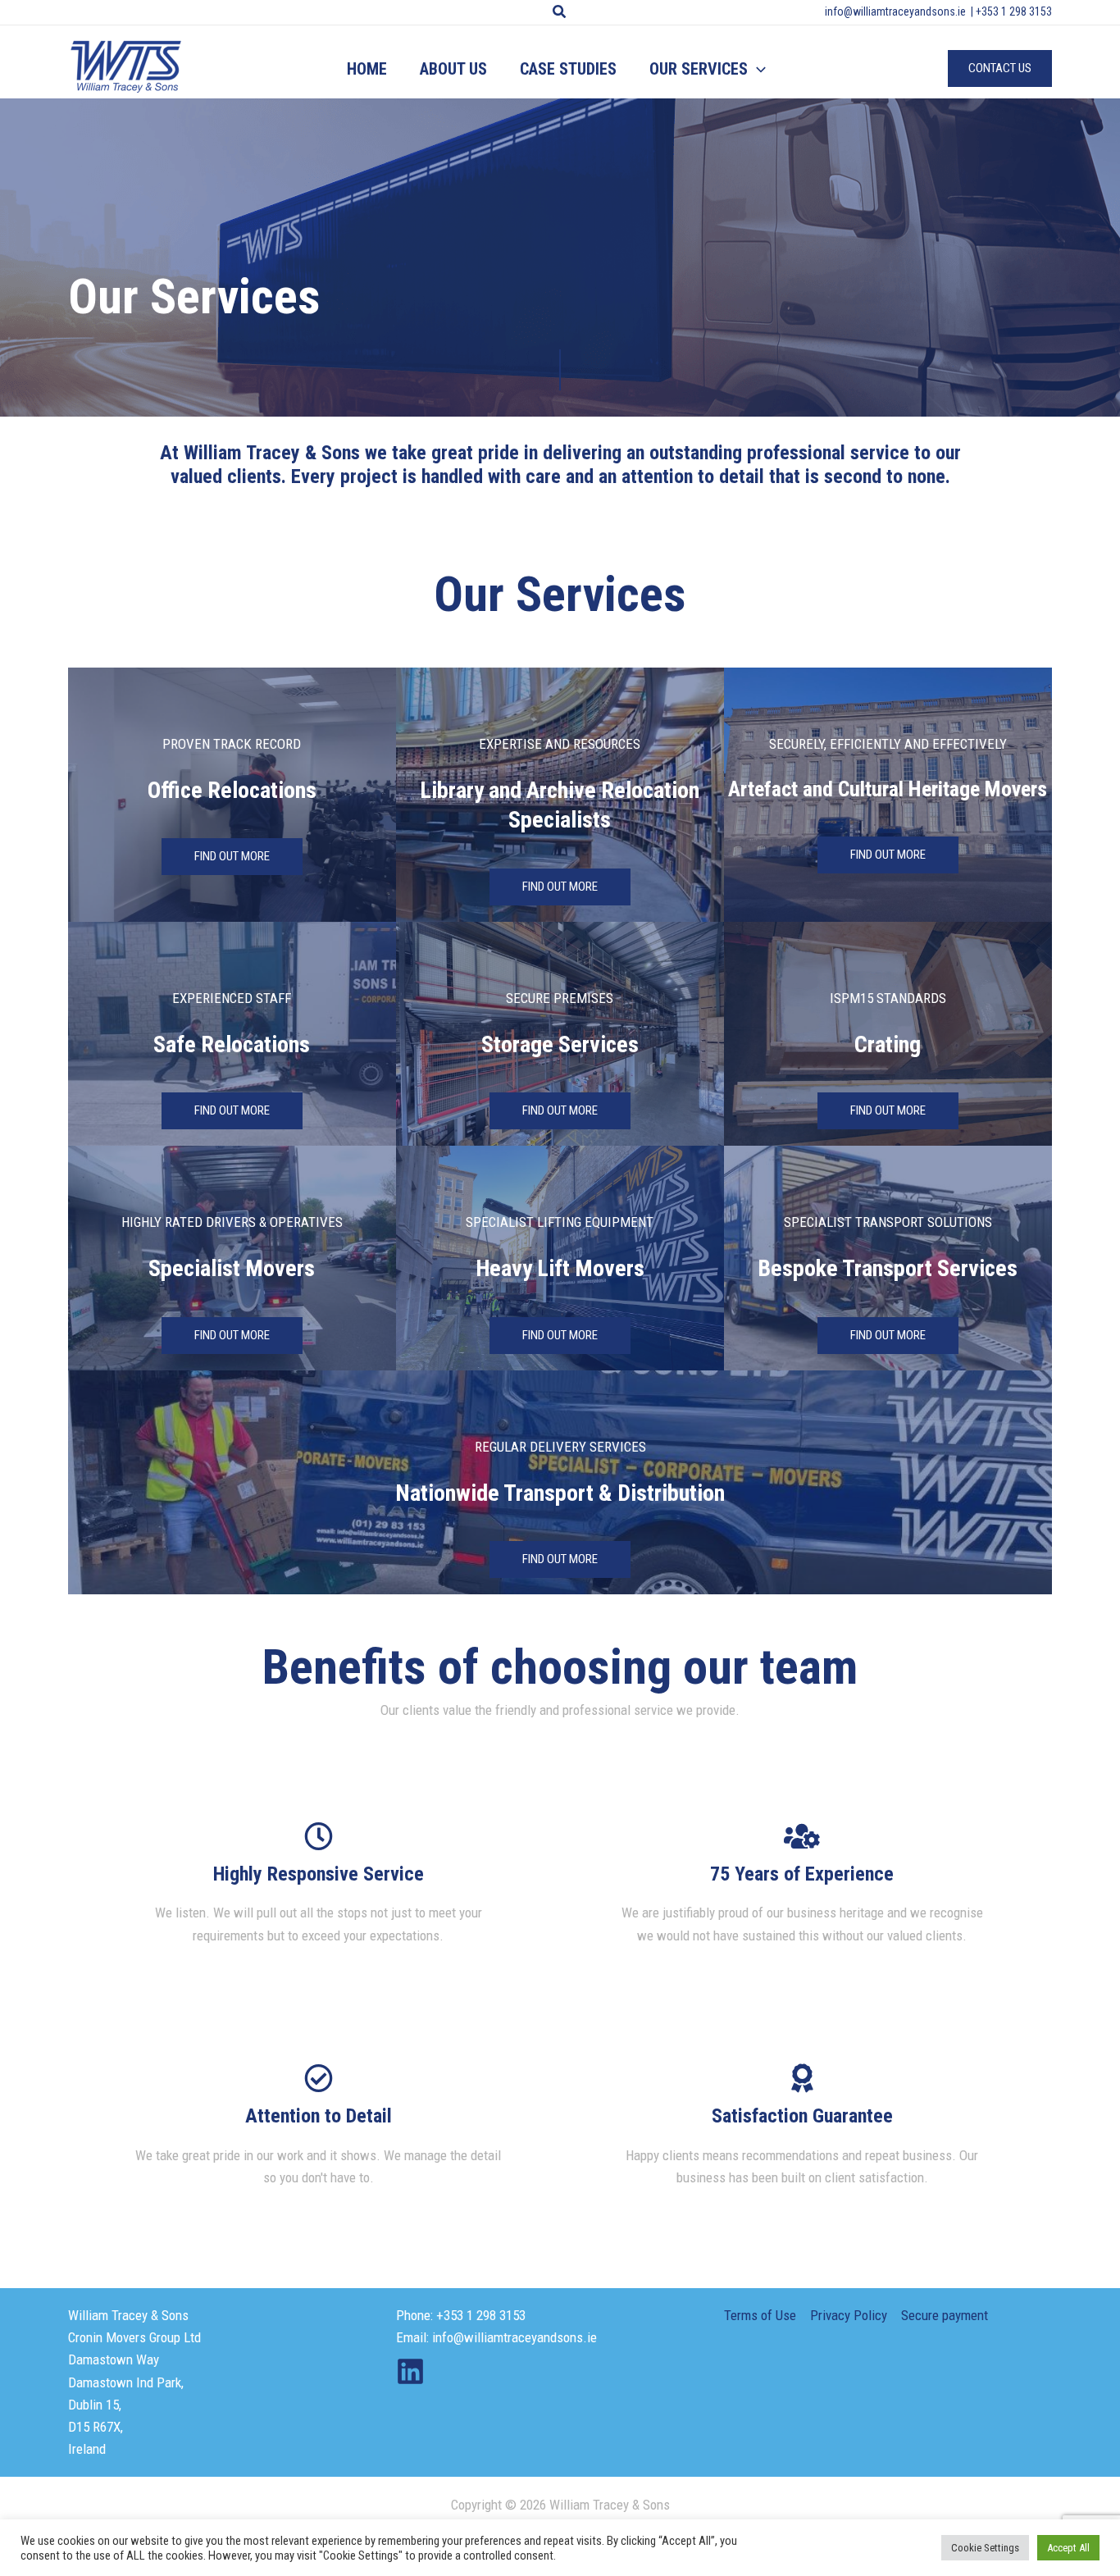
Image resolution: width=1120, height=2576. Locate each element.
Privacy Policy (849, 2315)
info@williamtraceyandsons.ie (895, 11)
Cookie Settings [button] (985, 2548)
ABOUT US (453, 69)
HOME (367, 69)
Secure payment (945, 2315)
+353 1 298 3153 (1014, 11)
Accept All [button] (1068, 2548)
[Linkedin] (410, 2371)
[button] (560, 12)
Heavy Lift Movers (560, 1268)
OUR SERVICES (699, 69)
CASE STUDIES (568, 69)
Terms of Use (760, 2315)
